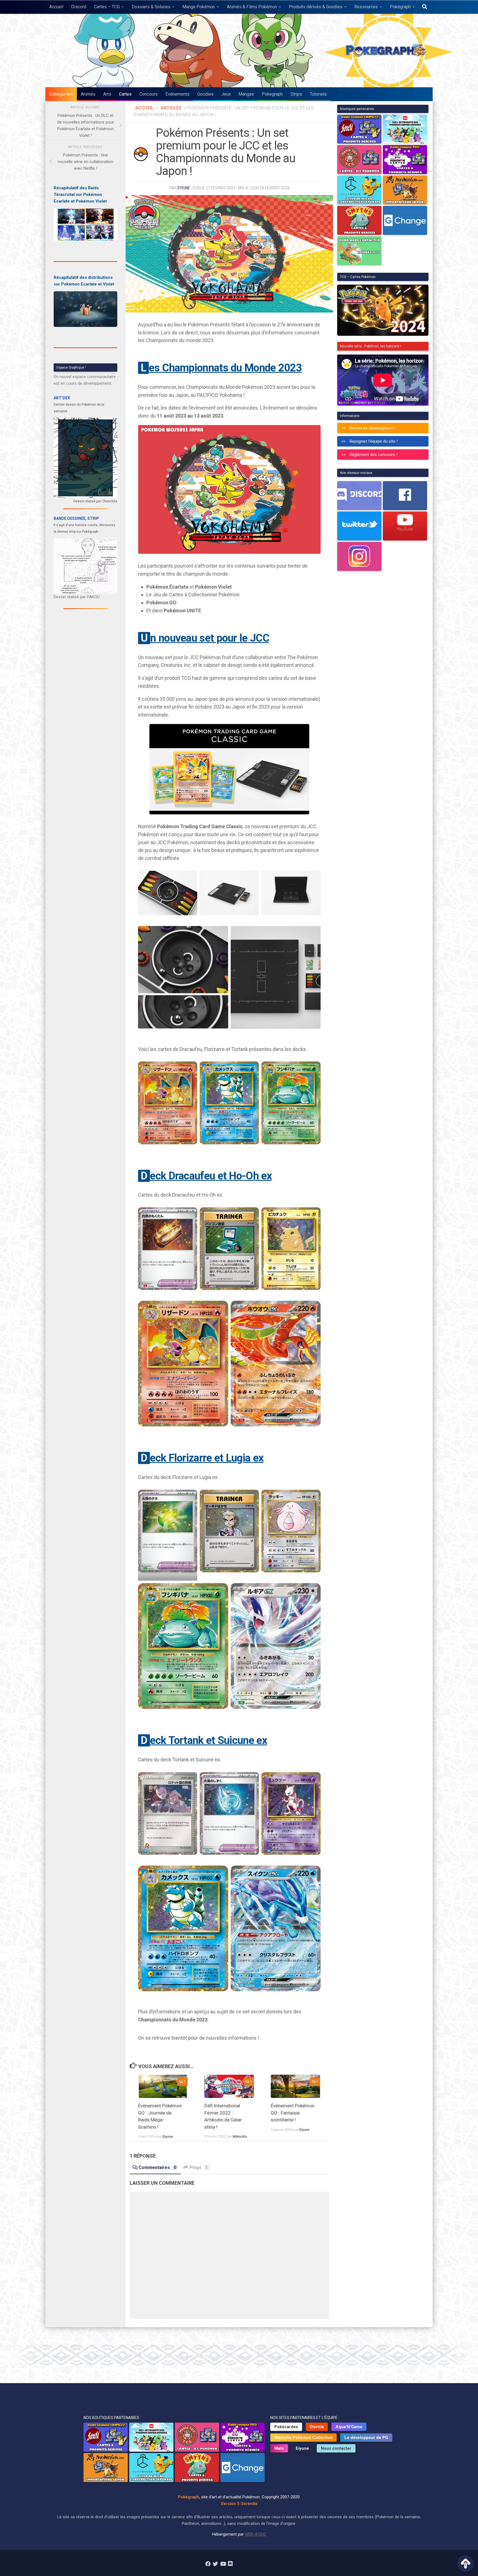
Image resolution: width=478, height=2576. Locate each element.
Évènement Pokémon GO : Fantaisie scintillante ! (293, 2113)
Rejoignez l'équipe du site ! (374, 441)
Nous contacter (336, 2448)
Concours (149, 94)
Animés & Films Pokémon (252, 7)
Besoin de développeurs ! (372, 428)
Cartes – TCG (107, 7)
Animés (88, 94)
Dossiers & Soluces (151, 7)
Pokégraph (400, 7)
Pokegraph (272, 94)
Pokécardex (286, 2427)
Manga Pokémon (199, 7)
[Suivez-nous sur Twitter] (215, 2564)
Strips (296, 94)
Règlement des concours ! (374, 455)
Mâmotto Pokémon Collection (303, 2438)
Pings (199, 2167)
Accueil (56, 7)
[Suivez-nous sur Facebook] (208, 2564)
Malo (279, 2448)
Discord (79, 7)
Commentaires (157, 2167)
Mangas (246, 94)
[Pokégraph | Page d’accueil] (387, 51)
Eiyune (184, 188)
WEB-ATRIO (255, 2534)
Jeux (226, 94)
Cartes (125, 94)
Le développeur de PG (366, 2438)
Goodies (205, 94)
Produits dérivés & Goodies (316, 7)
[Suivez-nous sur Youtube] (223, 2564)
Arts (107, 94)
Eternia (317, 2427)
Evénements (177, 94)
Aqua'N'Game (349, 2427)
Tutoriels (318, 94)
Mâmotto (240, 2136)
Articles (171, 108)
